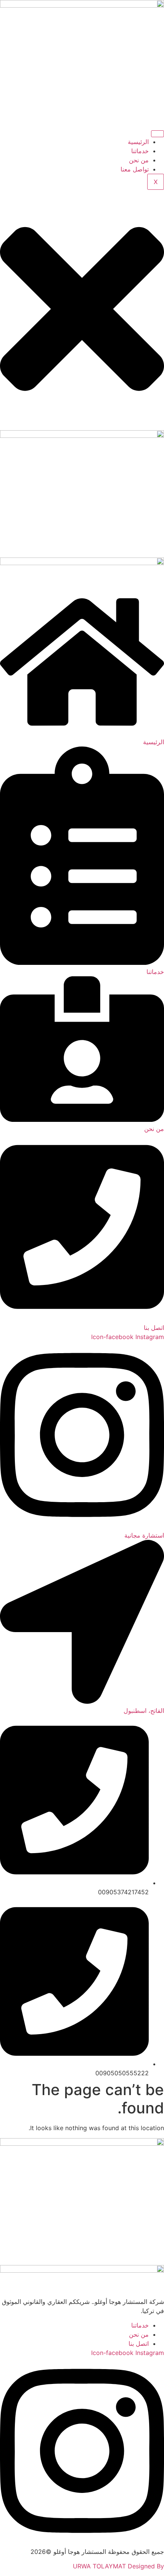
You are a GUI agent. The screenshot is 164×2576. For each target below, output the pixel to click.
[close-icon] (82, 426)
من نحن (139, 160)
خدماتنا (140, 151)
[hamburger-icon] (158, 134)
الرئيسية (138, 142)
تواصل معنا (135, 169)
